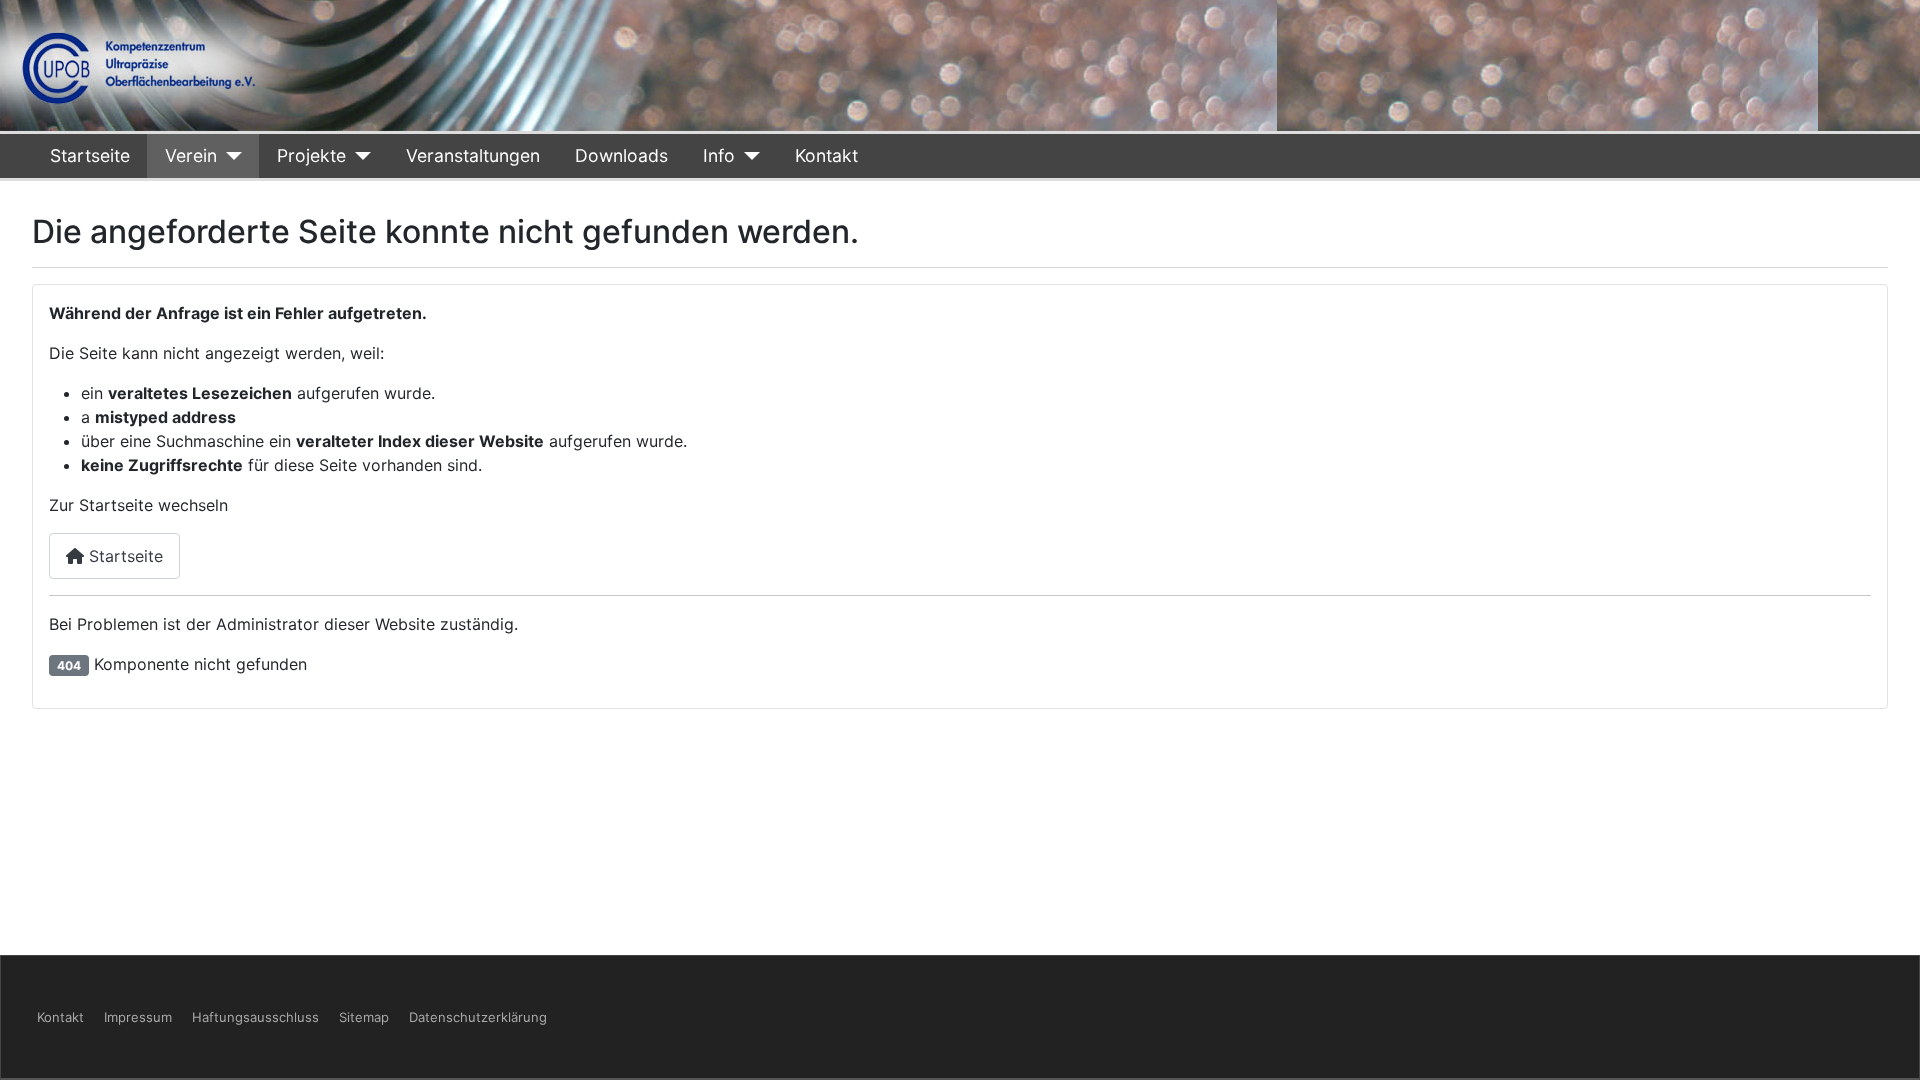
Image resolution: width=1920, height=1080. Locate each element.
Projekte (311, 155)
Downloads (621, 155)
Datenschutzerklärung (478, 1017)
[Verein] (229, 156)
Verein (191, 155)
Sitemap (364, 1017)
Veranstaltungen (473, 155)
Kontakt (826, 155)
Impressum (138, 1017)
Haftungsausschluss (255, 1017)
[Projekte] (358, 156)
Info (719, 155)
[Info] (747, 156)
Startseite (90, 155)
